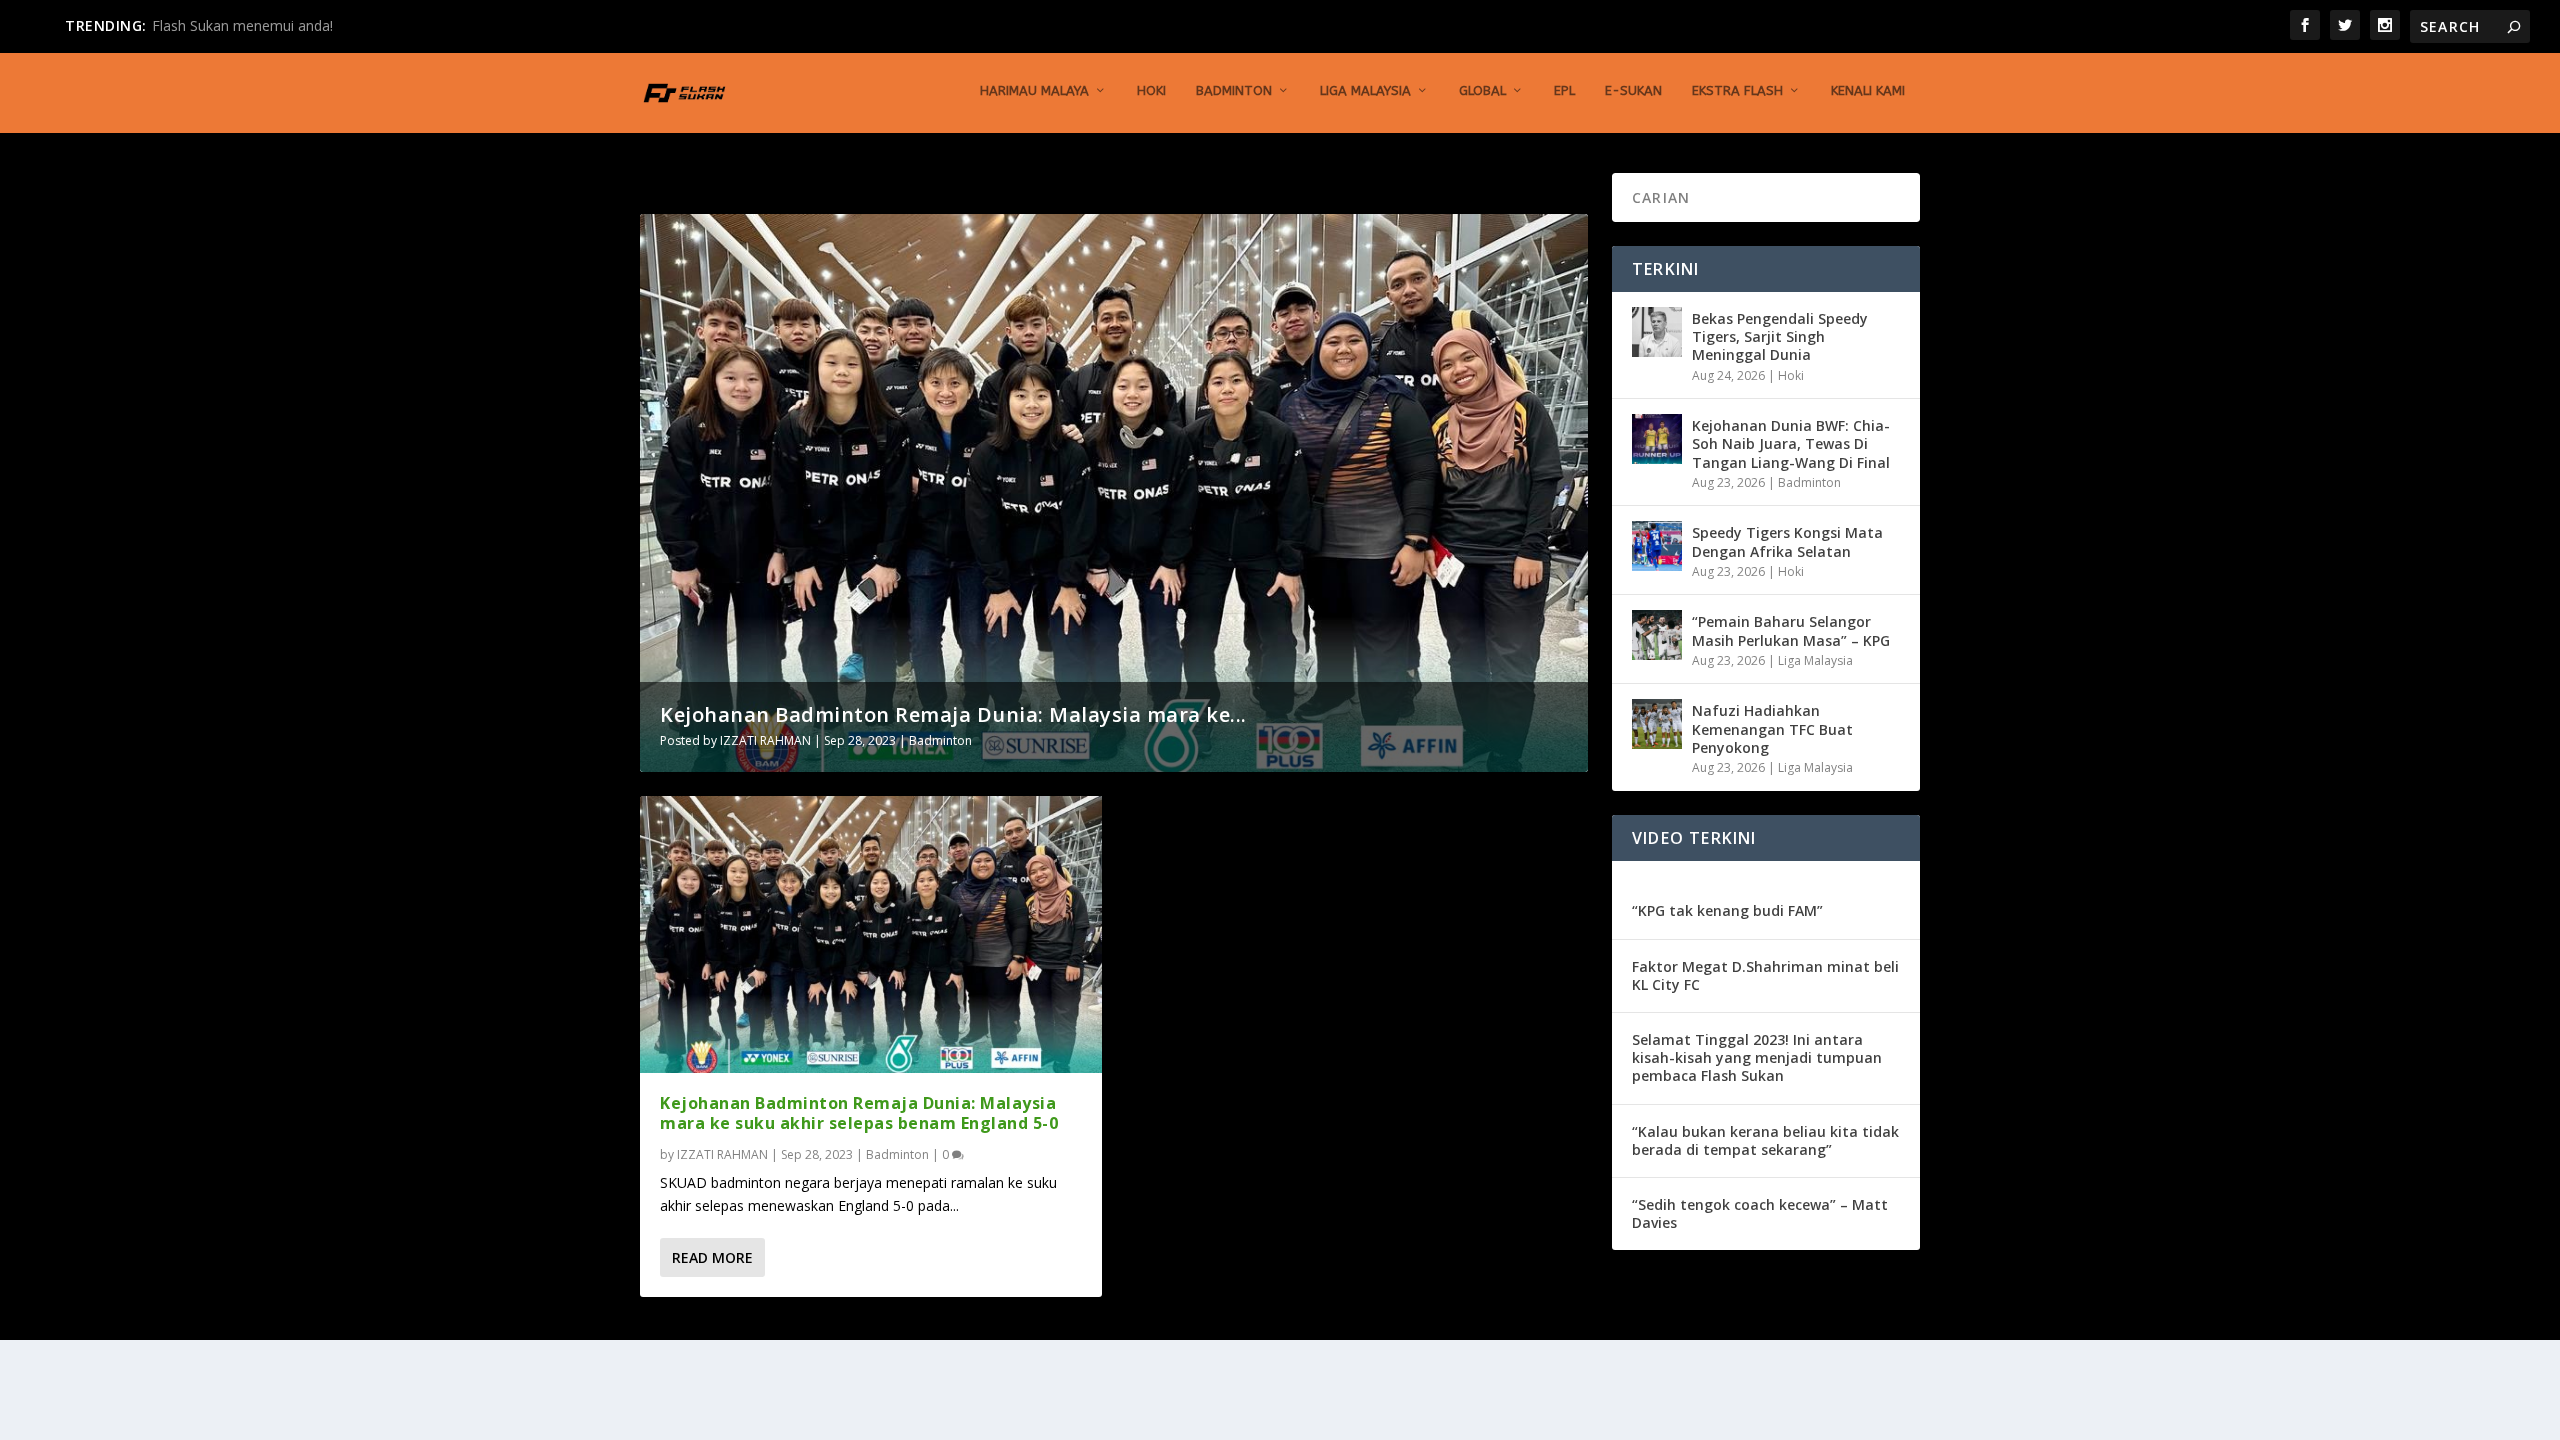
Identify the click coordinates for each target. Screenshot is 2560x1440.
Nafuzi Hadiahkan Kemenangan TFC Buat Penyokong (1772, 728)
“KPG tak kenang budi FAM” (1727, 910)
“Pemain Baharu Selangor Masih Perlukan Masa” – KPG (1791, 630)
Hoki (1151, 90)
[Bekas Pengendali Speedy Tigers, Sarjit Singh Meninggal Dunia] (1657, 332)
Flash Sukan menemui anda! (242, 25)
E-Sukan (1633, 90)
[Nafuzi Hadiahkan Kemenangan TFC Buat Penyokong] (1657, 724)
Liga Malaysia (1365, 90)
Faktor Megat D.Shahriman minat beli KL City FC (1765, 975)
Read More (712, 1257)
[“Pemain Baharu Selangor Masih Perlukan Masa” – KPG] (1657, 635)
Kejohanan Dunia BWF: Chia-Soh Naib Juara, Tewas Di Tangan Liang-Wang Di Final (1791, 443)
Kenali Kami (1868, 90)
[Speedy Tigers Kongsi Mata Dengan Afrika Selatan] (1657, 546)
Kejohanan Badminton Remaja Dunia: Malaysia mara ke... (953, 714)
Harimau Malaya (1034, 90)
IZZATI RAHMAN (765, 740)
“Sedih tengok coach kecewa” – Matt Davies (1760, 1213)
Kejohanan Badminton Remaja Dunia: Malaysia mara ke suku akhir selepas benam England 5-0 (859, 1113)
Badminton (1234, 90)
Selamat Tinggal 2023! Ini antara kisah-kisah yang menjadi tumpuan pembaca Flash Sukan (1757, 1057)
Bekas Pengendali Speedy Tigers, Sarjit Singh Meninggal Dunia (1780, 336)
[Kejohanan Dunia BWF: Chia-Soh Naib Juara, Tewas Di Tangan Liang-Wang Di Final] (1657, 439)
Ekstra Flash (1737, 90)
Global (1482, 90)
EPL (1564, 90)
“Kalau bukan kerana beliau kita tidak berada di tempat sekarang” (1765, 1140)
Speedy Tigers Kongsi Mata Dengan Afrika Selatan (1787, 541)
